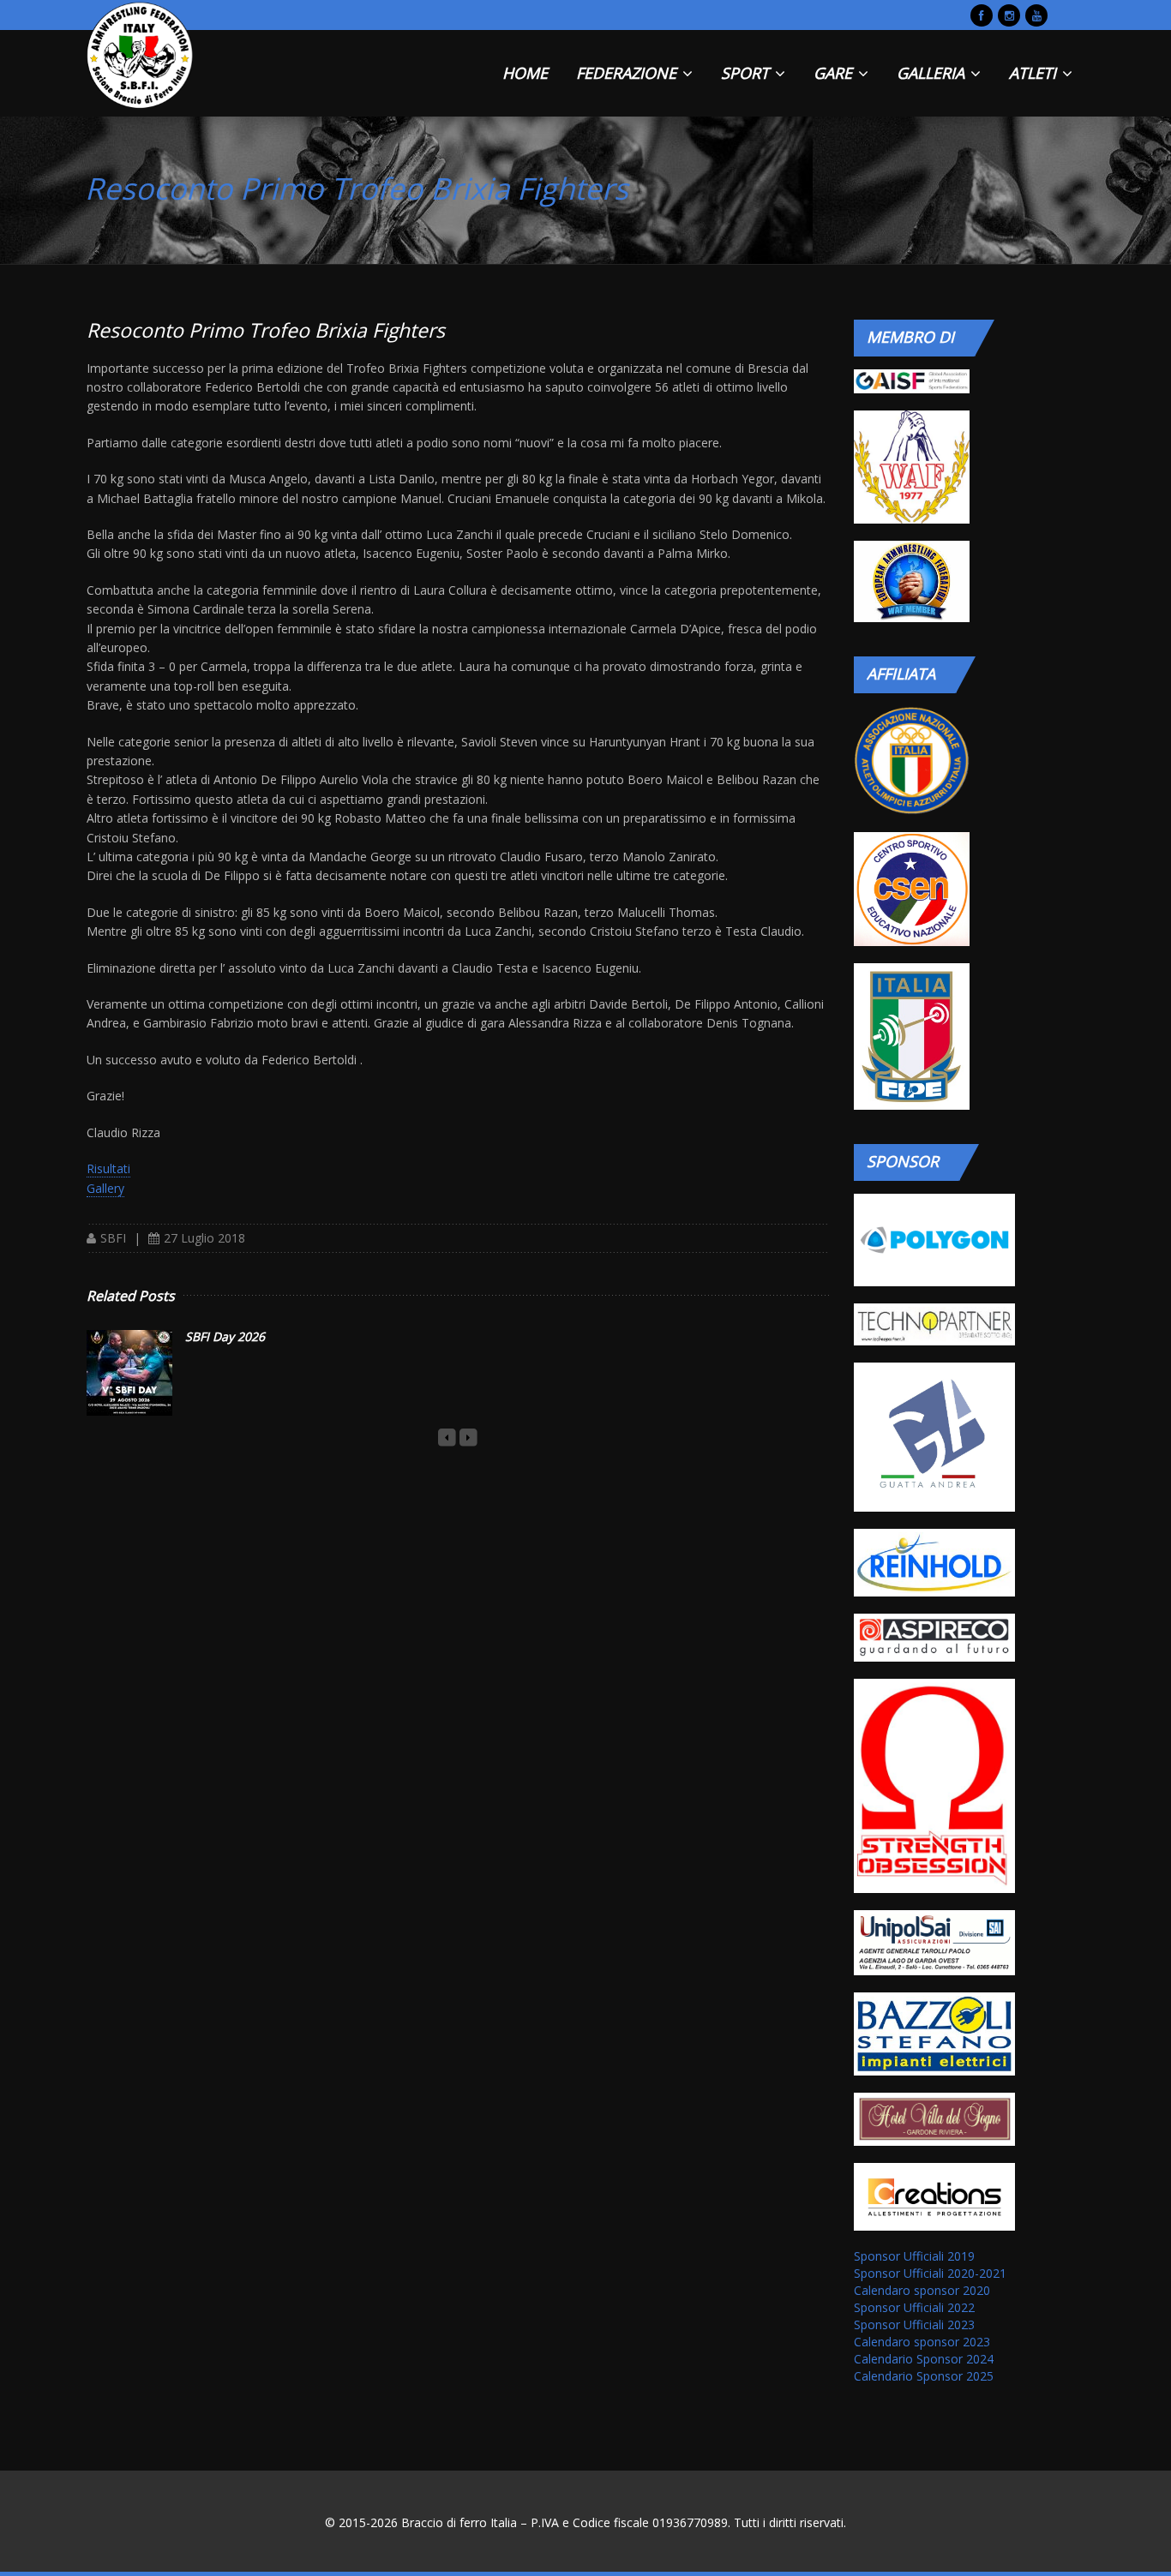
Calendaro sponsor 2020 (922, 2290)
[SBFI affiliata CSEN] (911, 889)
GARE (835, 73)
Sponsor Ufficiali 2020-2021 (930, 2273)
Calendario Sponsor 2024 (924, 2359)
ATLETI (1035, 73)
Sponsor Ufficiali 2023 (914, 2324)
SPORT (747, 73)
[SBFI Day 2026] (129, 1373)
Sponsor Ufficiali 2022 (914, 2307)
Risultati (108, 1168)
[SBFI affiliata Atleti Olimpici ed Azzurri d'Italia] (911, 761)
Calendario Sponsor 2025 (924, 2376)
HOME (525, 73)
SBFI (113, 1238)
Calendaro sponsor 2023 (922, 2342)
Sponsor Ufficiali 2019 (914, 2256)
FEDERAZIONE (628, 73)
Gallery (105, 1188)
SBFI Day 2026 (225, 1336)
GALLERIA (933, 73)
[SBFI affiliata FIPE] (911, 1036)
